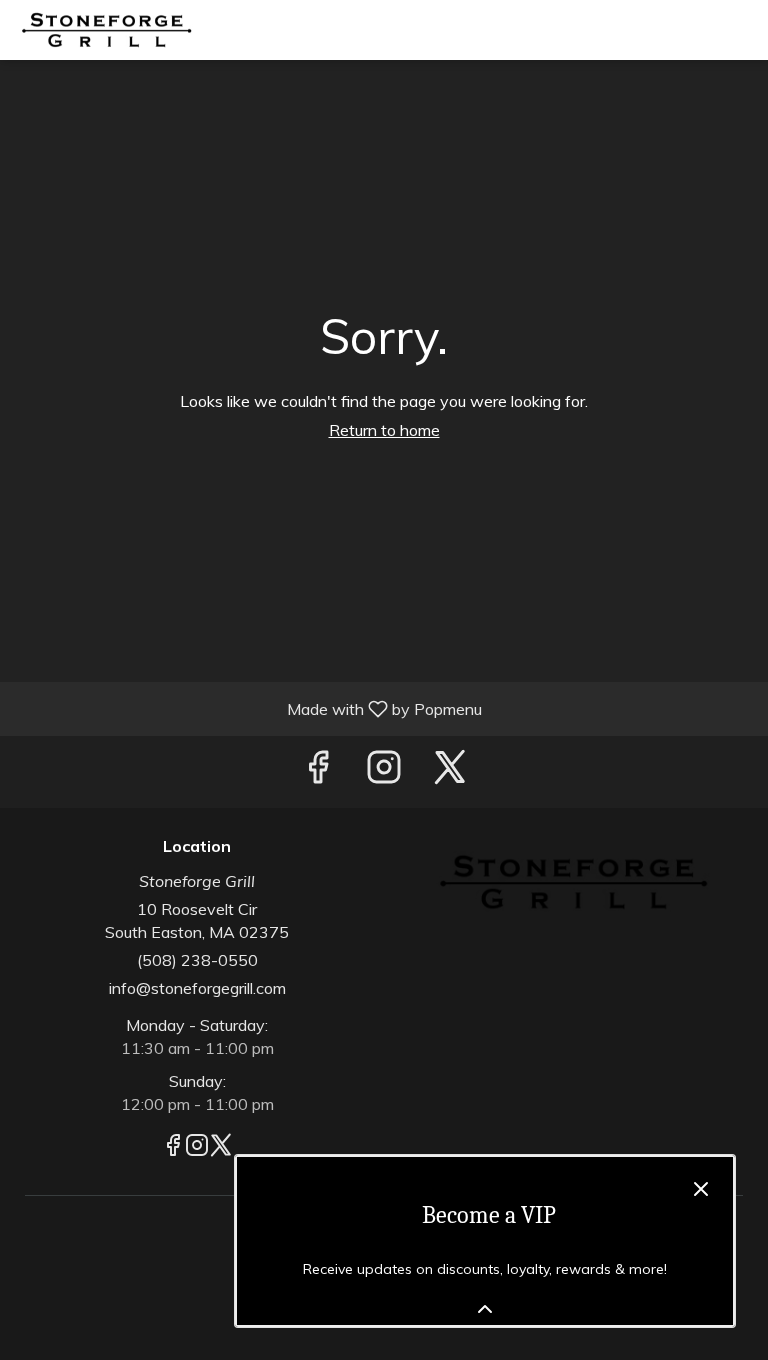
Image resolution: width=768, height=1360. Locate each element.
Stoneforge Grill (571, 883)
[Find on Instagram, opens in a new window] (384, 771)
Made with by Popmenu (248, 708)
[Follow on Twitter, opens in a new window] (450, 771)
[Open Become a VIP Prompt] (485, 1309)
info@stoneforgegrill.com (197, 988)
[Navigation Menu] (741, 30)
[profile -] (691, 29)
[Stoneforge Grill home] (105, 30)
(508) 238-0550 (197, 960)
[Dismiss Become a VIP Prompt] (701, 1189)
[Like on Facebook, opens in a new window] (318, 771)
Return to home (384, 430)
